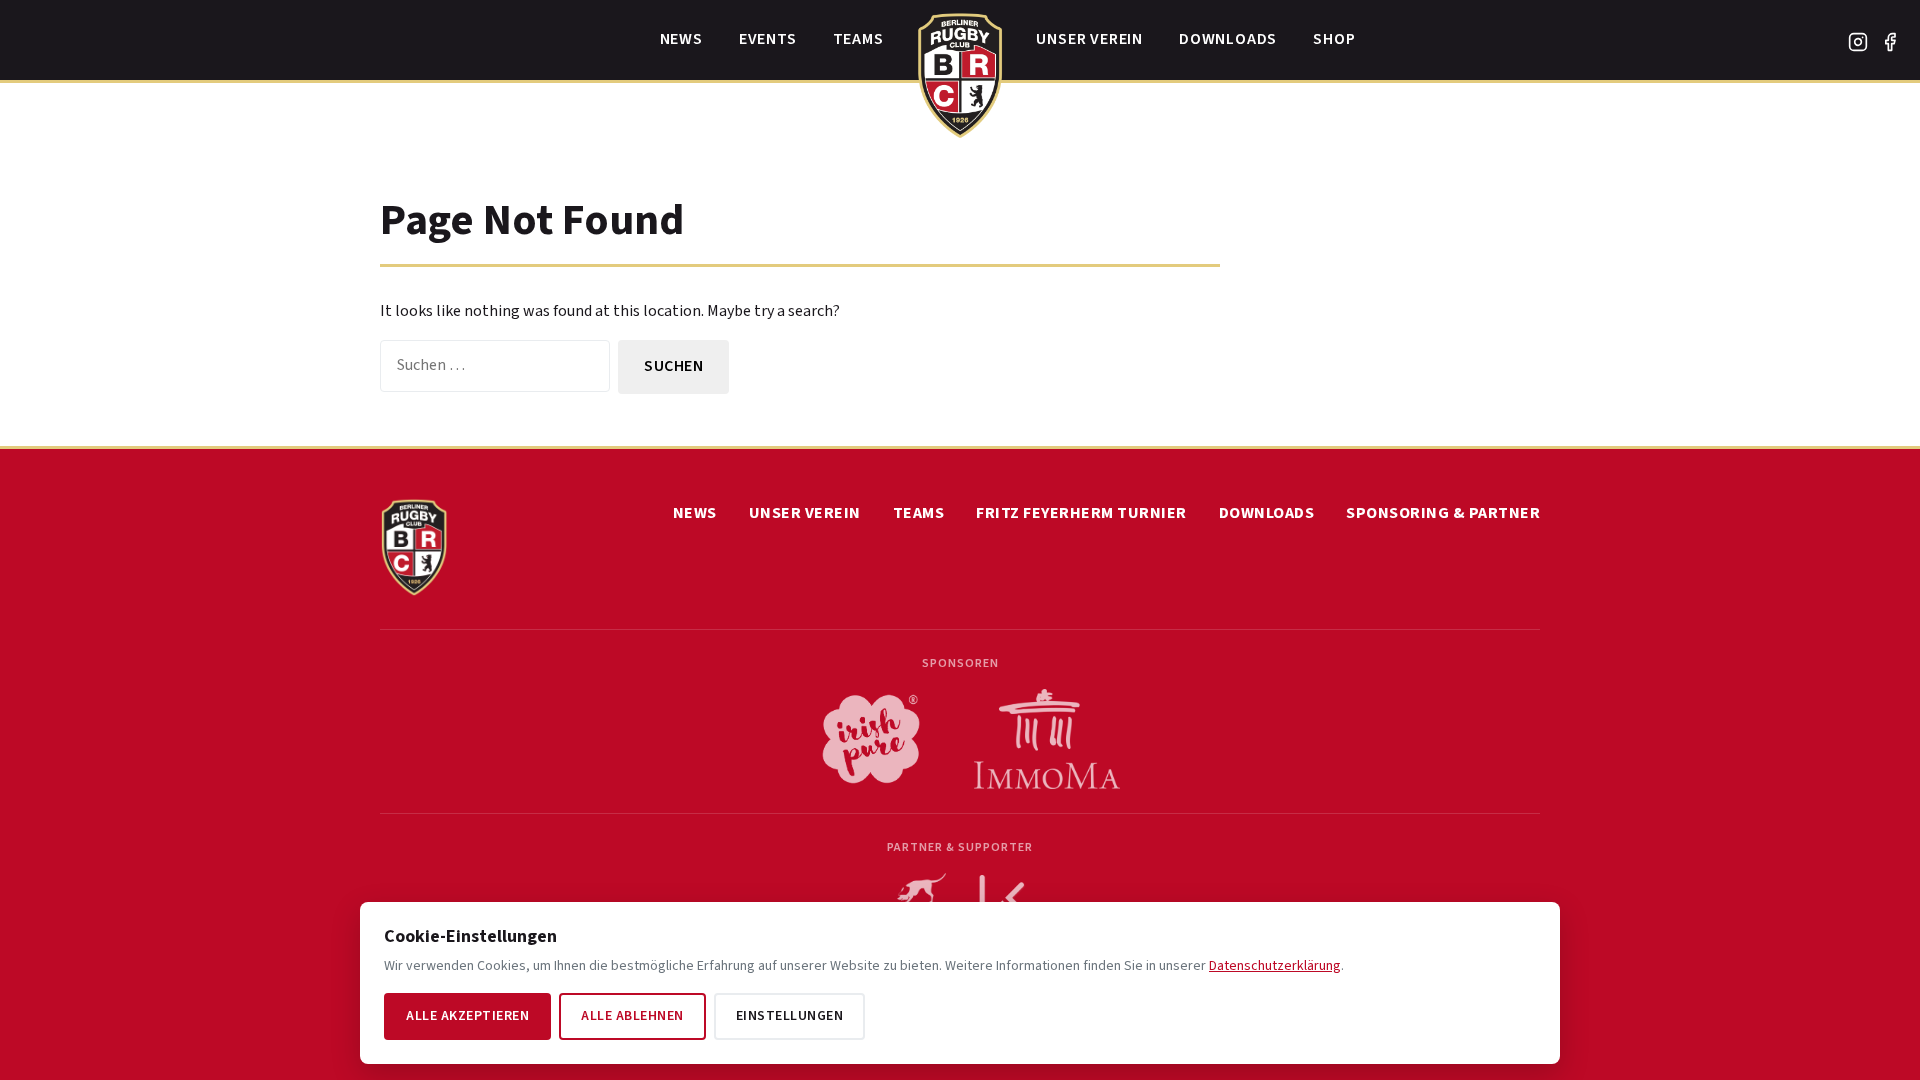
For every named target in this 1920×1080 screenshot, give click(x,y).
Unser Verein (1089, 39)
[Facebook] (1890, 42)
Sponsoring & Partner (1443, 513)
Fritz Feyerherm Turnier (1081, 513)
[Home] (960, 70)
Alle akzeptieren (467, 1016)
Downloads (1228, 39)
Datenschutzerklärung (1275, 966)
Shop (1334, 39)
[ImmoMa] (1047, 739)
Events (768, 39)
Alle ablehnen (632, 1016)
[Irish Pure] (871, 739)
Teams (858, 39)
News (681, 39)
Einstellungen (790, 1016)
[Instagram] (1858, 42)
